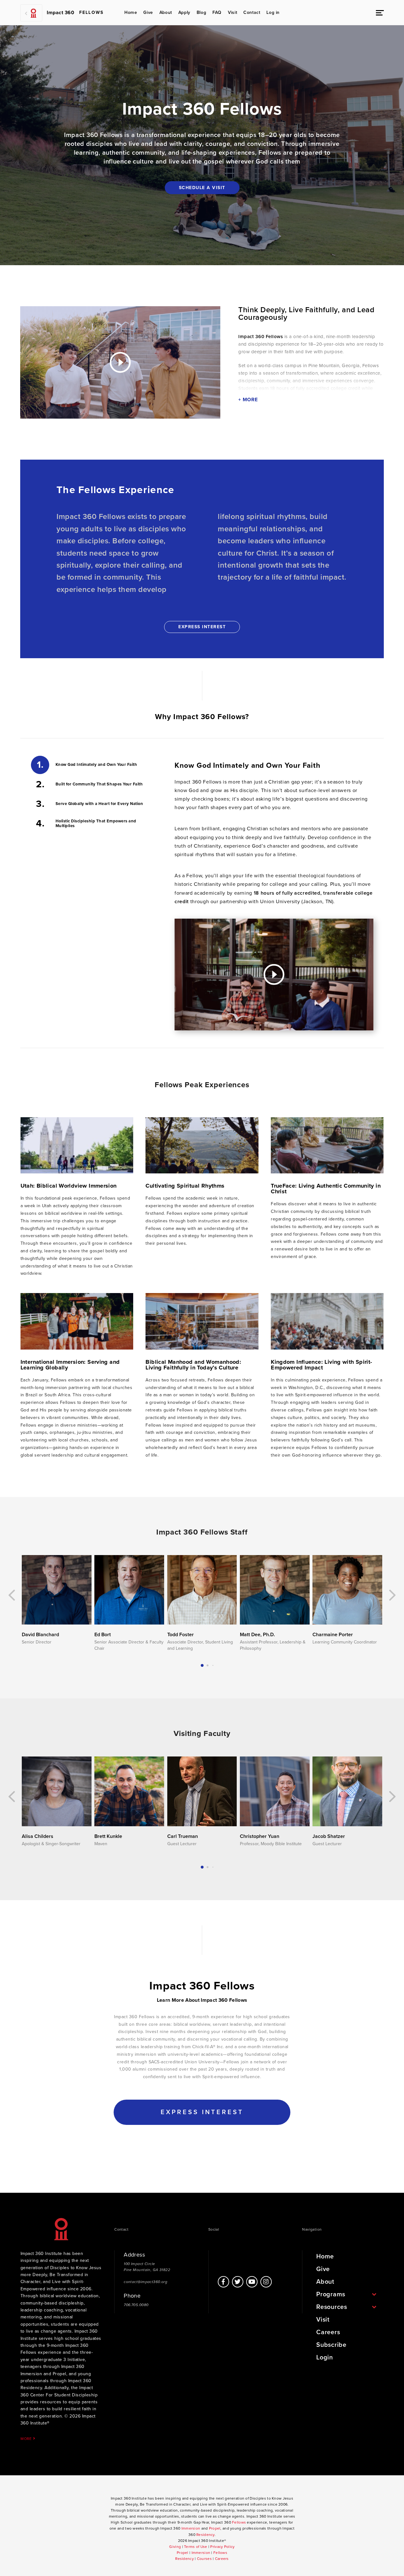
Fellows (239, 2522)
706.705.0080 (136, 2305)
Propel (215, 2528)
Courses (204, 2559)
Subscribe (331, 2345)
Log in (273, 12)
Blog (201, 12)
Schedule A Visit (202, 188)
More (27, 2439)
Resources (332, 2307)
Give (148, 12)
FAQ (217, 12)
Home (131, 12)
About (166, 12)
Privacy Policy (222, 2547)
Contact (252, 12)
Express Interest (202, 627)
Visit (232, 12)
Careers (328, 2332)
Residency (205, 2535)
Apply (184, 12)
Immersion (191, 2528)
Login (325, 2358)
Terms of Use (196, 2547)
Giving (175, 2547)
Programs (331, 2294)
